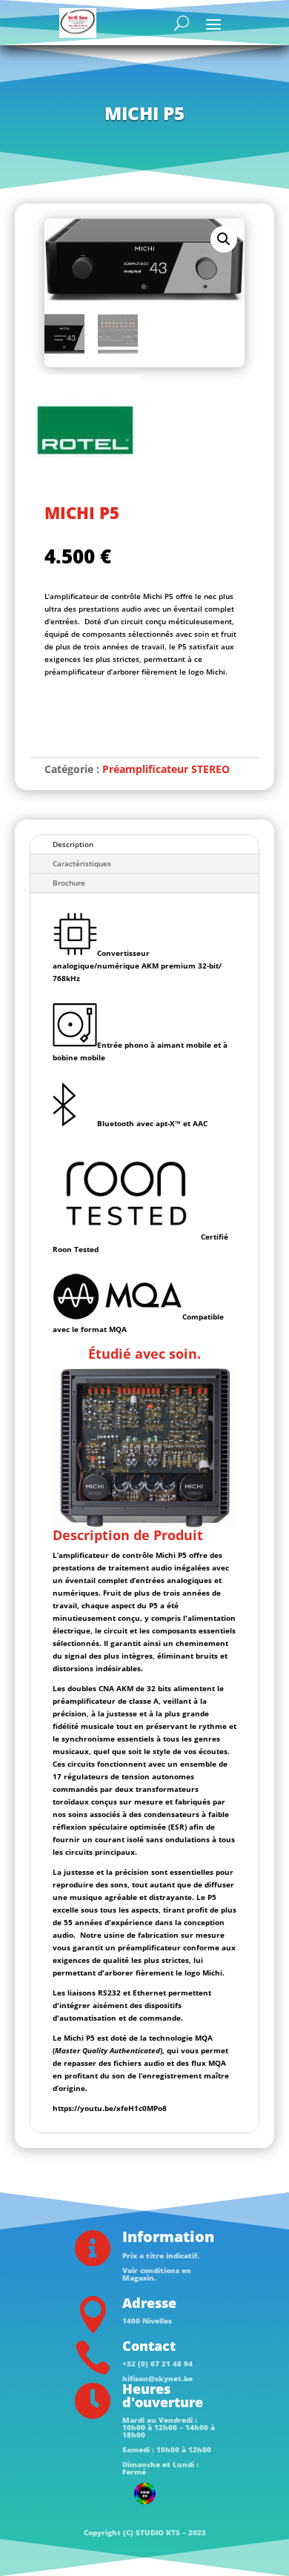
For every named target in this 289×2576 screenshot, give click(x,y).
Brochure (69, 883)
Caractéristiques (82, 863)
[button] (224, 239)
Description (73, 844)
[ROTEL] (85, 432)
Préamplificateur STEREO (166, 769)
